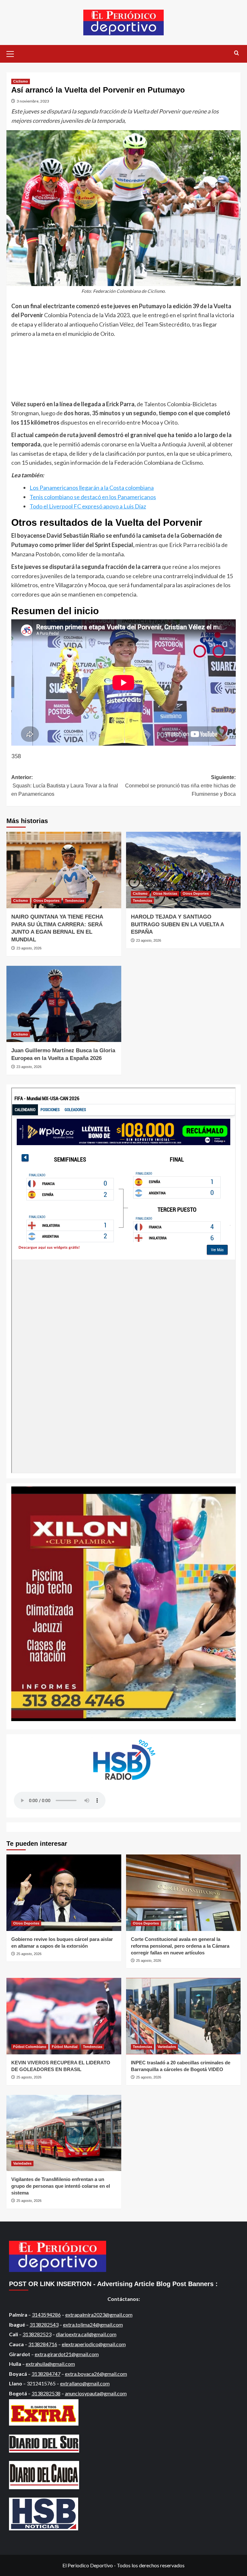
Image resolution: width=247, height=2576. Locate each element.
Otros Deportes (46, 901)
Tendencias (75, 901)
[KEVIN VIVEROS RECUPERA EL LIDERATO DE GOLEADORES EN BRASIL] (64, 2016)
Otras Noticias (165, 893)
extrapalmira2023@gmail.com (99, 2315)
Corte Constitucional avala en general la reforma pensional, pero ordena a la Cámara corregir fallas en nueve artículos (180, 1946)
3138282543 (44, 2325)
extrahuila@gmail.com (50, 2364)
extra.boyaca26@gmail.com (96, 2374)
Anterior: (65, 785)
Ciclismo (21, 81)
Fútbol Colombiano (30, 2047)
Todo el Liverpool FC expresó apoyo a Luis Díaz (88, 506)
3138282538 (46, 2393)
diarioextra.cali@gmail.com (86, 2334)
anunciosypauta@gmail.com (96, 2393)
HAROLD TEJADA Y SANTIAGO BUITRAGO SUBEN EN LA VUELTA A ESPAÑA (177, 924)
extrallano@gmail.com (85, 2383)
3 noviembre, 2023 (33, 101)
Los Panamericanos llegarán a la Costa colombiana (92, 488)
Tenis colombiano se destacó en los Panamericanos (93, 497)
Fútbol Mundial (65, 2047)
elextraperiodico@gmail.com (94, 2344)
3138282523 (37, 2334)
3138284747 (46, 2374)
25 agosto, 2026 (29, 1954)
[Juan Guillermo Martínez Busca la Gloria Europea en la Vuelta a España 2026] (64, 1004)
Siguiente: (180, 785)
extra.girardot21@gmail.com (67, 2354)
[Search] (237, 53)
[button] (13, 53)
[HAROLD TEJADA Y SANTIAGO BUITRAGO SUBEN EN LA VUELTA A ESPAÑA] (183, 870)
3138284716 (43, 2344)
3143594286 (46, 2315)
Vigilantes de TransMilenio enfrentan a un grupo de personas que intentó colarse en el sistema (61, 2186)
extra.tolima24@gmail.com (93, 2325)
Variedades (167, 2047)
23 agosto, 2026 (29, 948)
